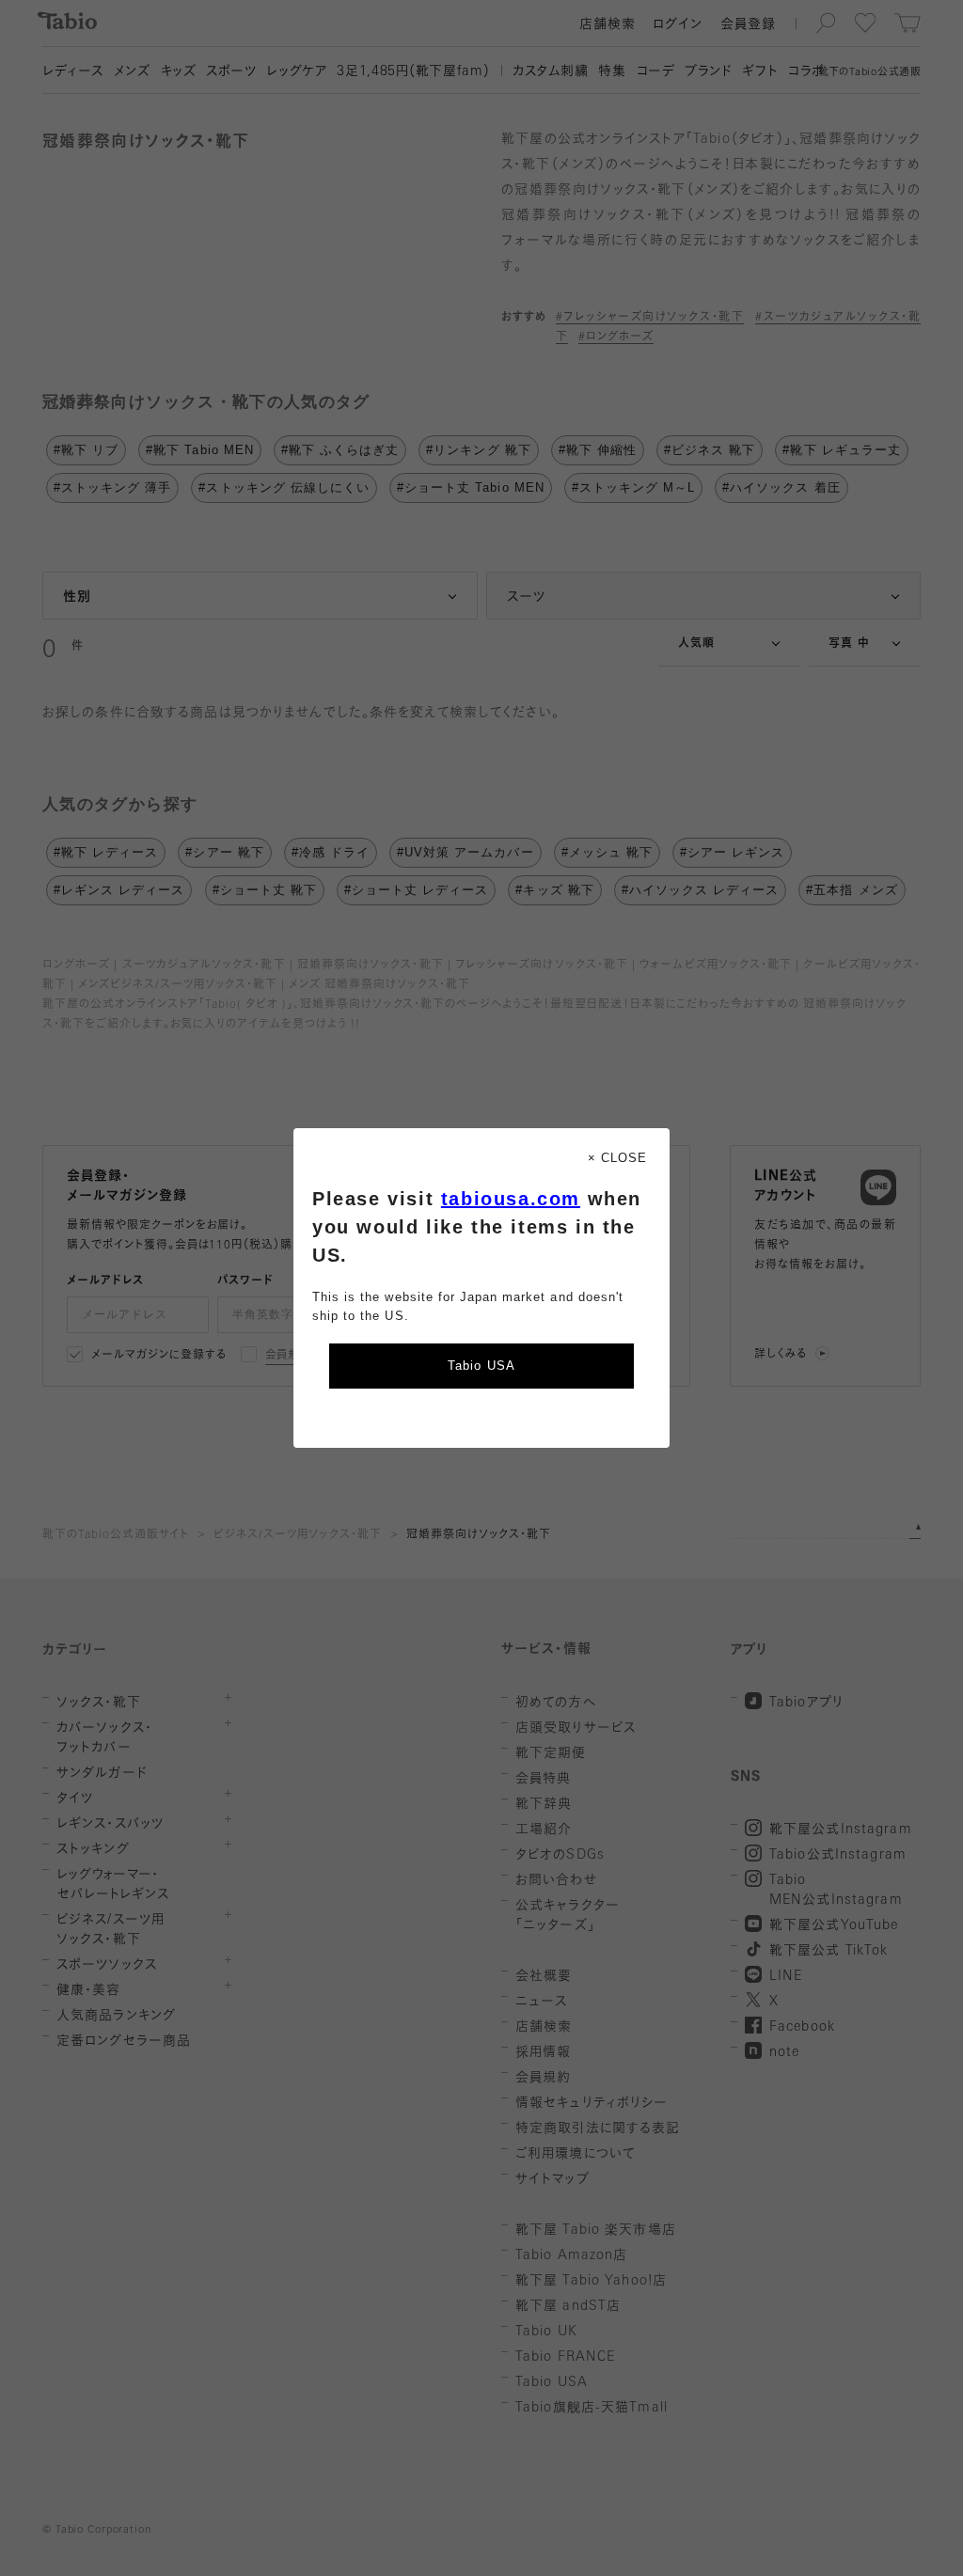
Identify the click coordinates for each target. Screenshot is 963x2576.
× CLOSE (617, 1158)
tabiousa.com (511, 1199)
